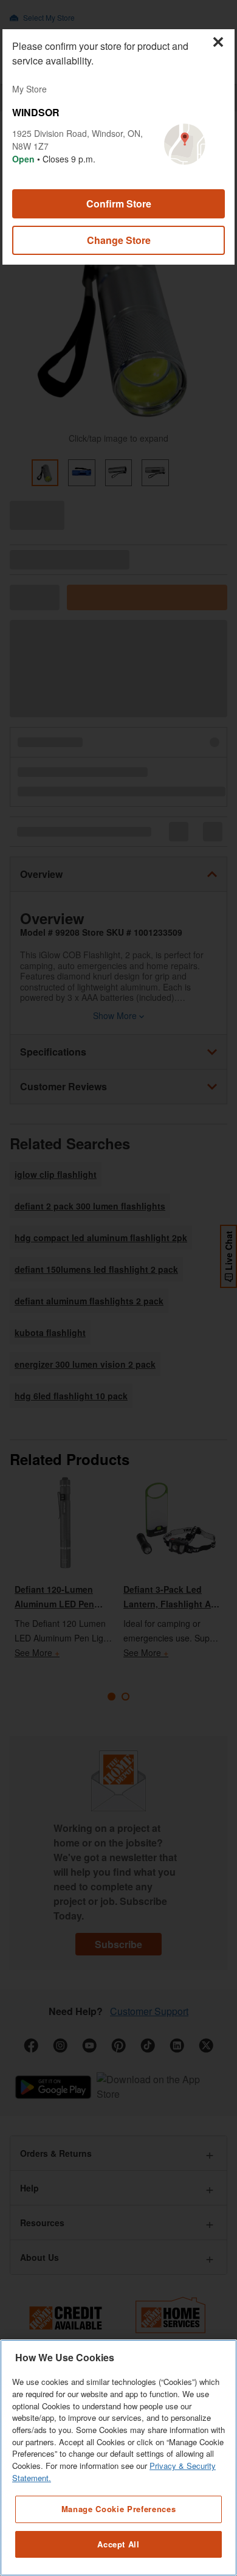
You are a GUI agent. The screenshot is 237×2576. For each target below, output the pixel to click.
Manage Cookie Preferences (118, 2509)
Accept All (118, 2544)
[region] (118, 2458)
